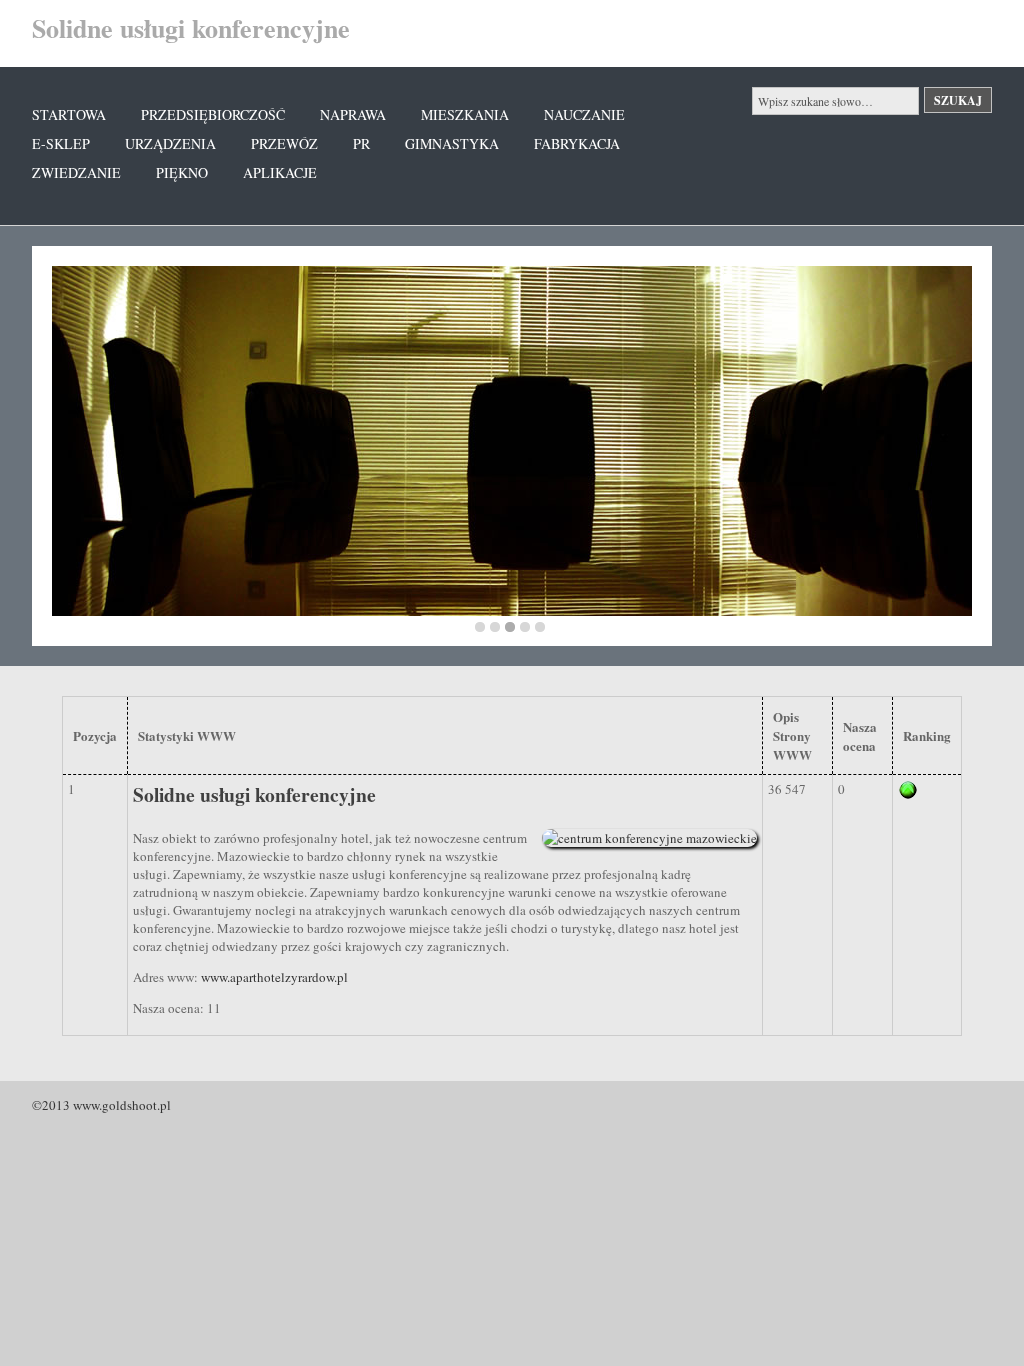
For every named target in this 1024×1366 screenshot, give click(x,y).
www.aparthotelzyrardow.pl (274, 977)
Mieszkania (465, 114)
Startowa (69, 114)
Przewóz (284, 143)
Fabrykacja (577, 143)
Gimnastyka (452, 143)
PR (361, 143)
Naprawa (353, 114)
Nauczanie (584, 114)
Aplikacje (280, 172)
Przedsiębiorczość (213, 114)
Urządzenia (170, 143)
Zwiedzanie (76, 172)
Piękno (182, 172)
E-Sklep (61, 143)
